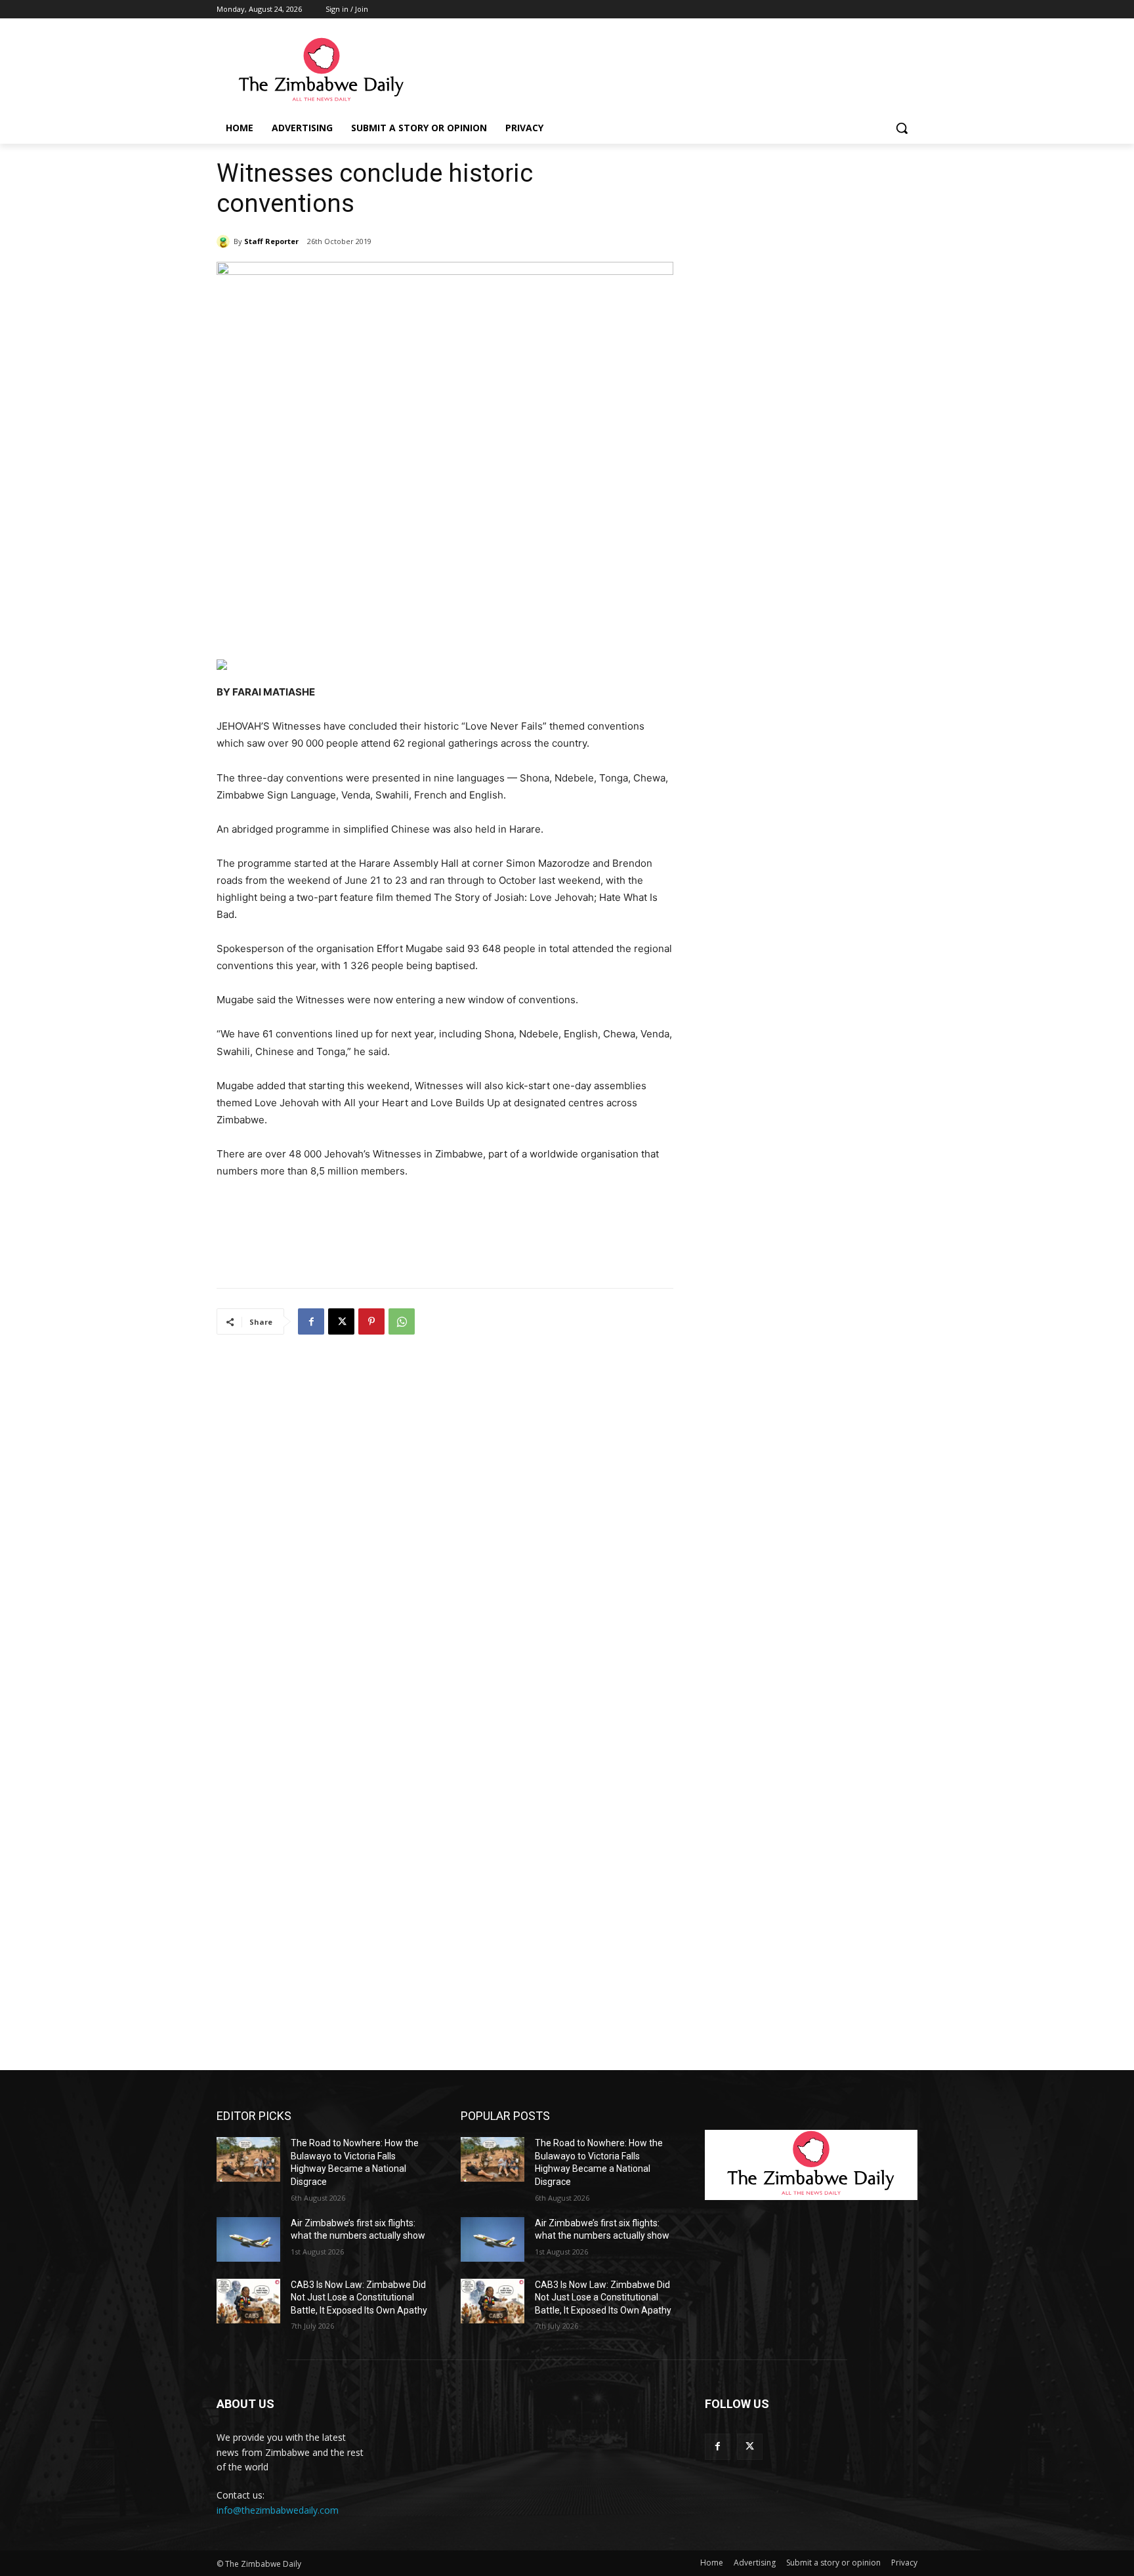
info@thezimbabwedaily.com (278, 2510)
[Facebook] (311, 1321)
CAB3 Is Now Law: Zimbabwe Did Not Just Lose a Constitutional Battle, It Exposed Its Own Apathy (359, 2297)
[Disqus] (445, 1518)
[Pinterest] (371, 1321)
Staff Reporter (271, 241)
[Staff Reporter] (225, 241)
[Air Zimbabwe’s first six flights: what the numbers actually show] (248, 2239)
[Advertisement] (665, 70)
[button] (902, 128)
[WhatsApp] (402, 1321)
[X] (341, 1321)
